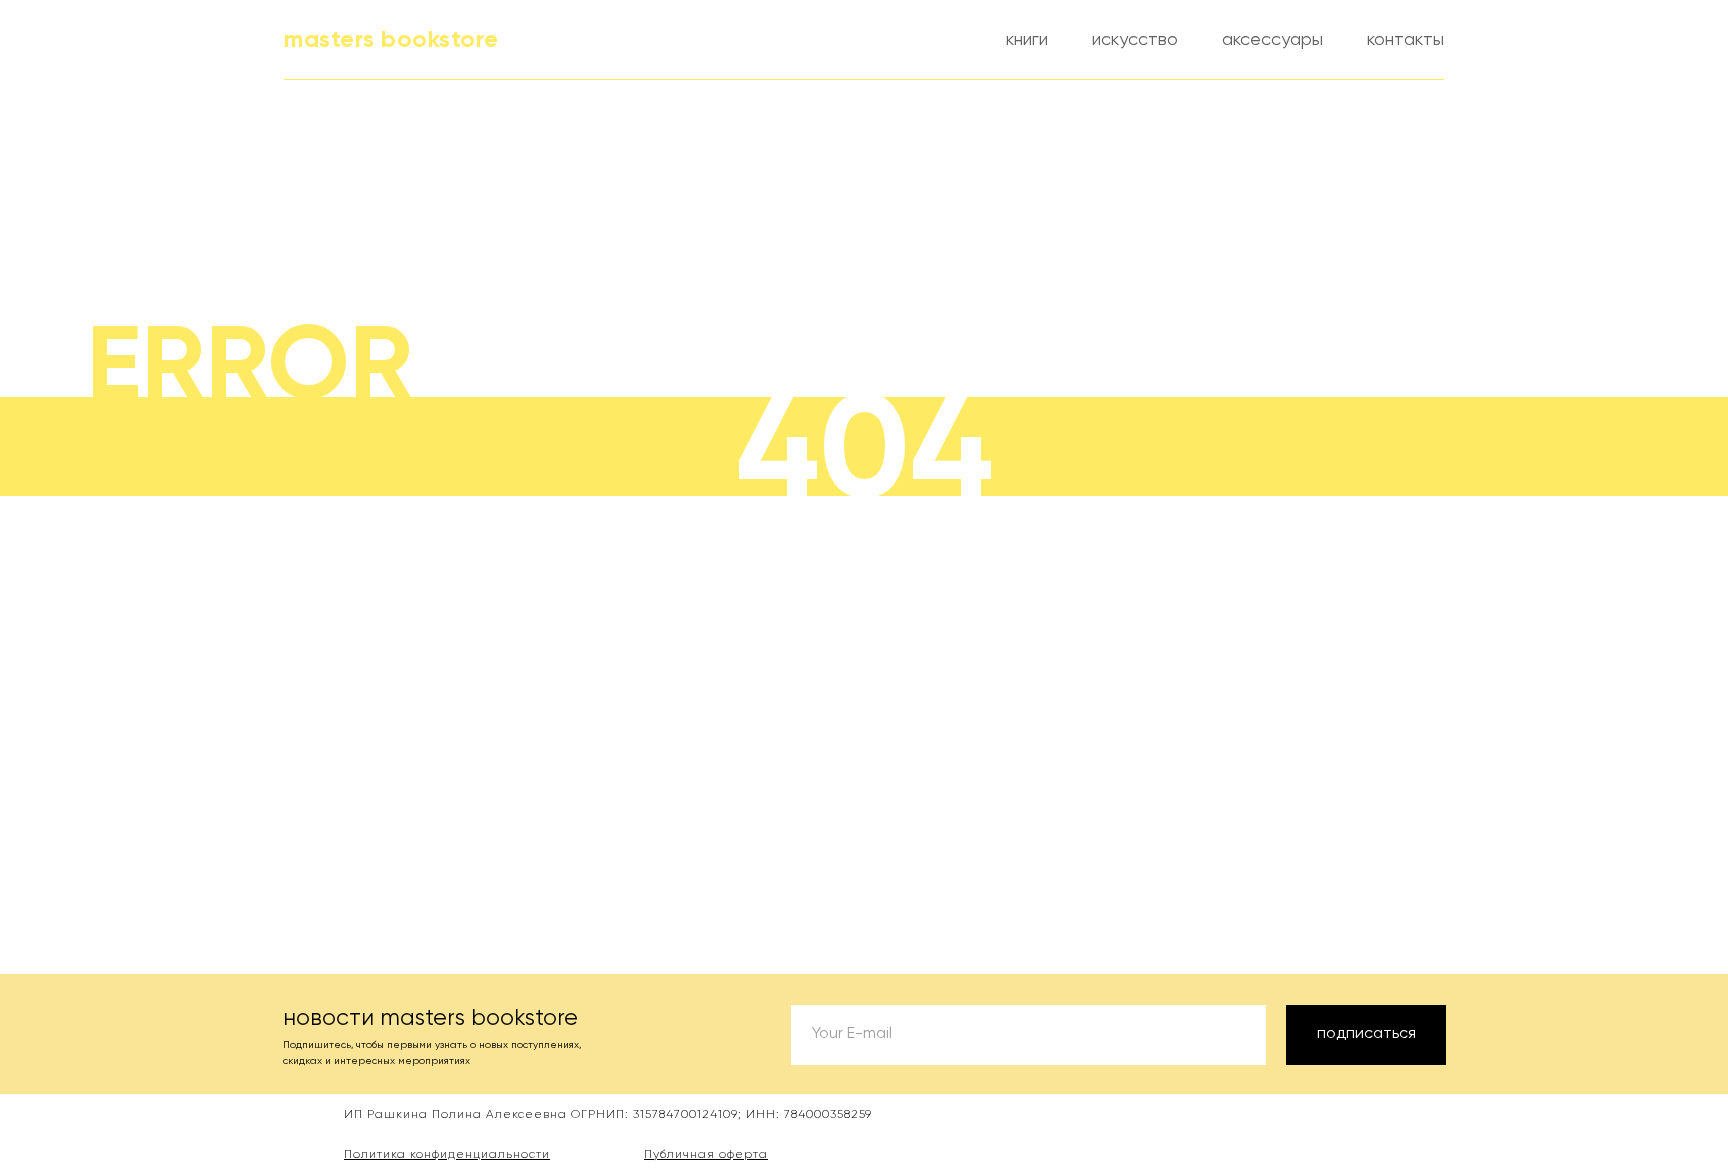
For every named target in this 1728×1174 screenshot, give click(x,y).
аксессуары (1272, 40)
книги (1027, 40)
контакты (1405, 40)
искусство (1135, 40)
